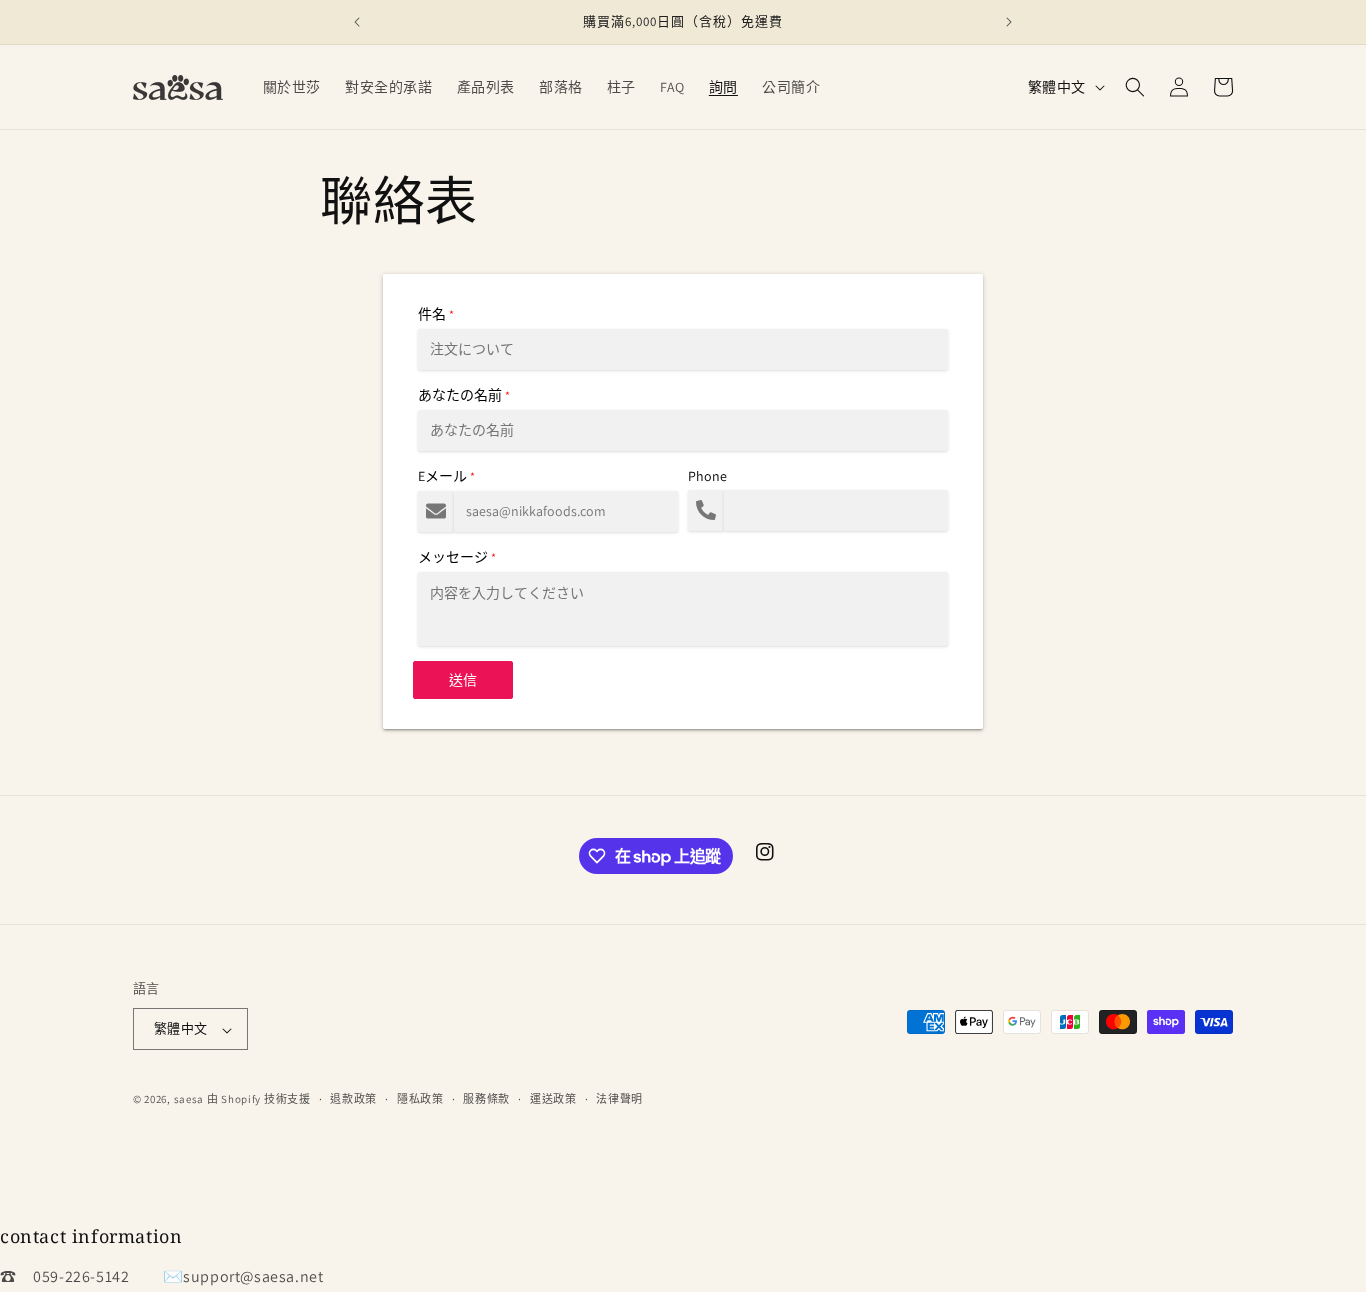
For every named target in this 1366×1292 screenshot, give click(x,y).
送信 (463, 680)
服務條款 (486, 1099)
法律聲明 (619, 1099)
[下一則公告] (1009, 22)
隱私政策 (420, 1099)
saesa (189, 1100)
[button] (1135, 87)
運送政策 (553, 1099)
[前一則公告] (357, 22)
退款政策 (353, 1099)
